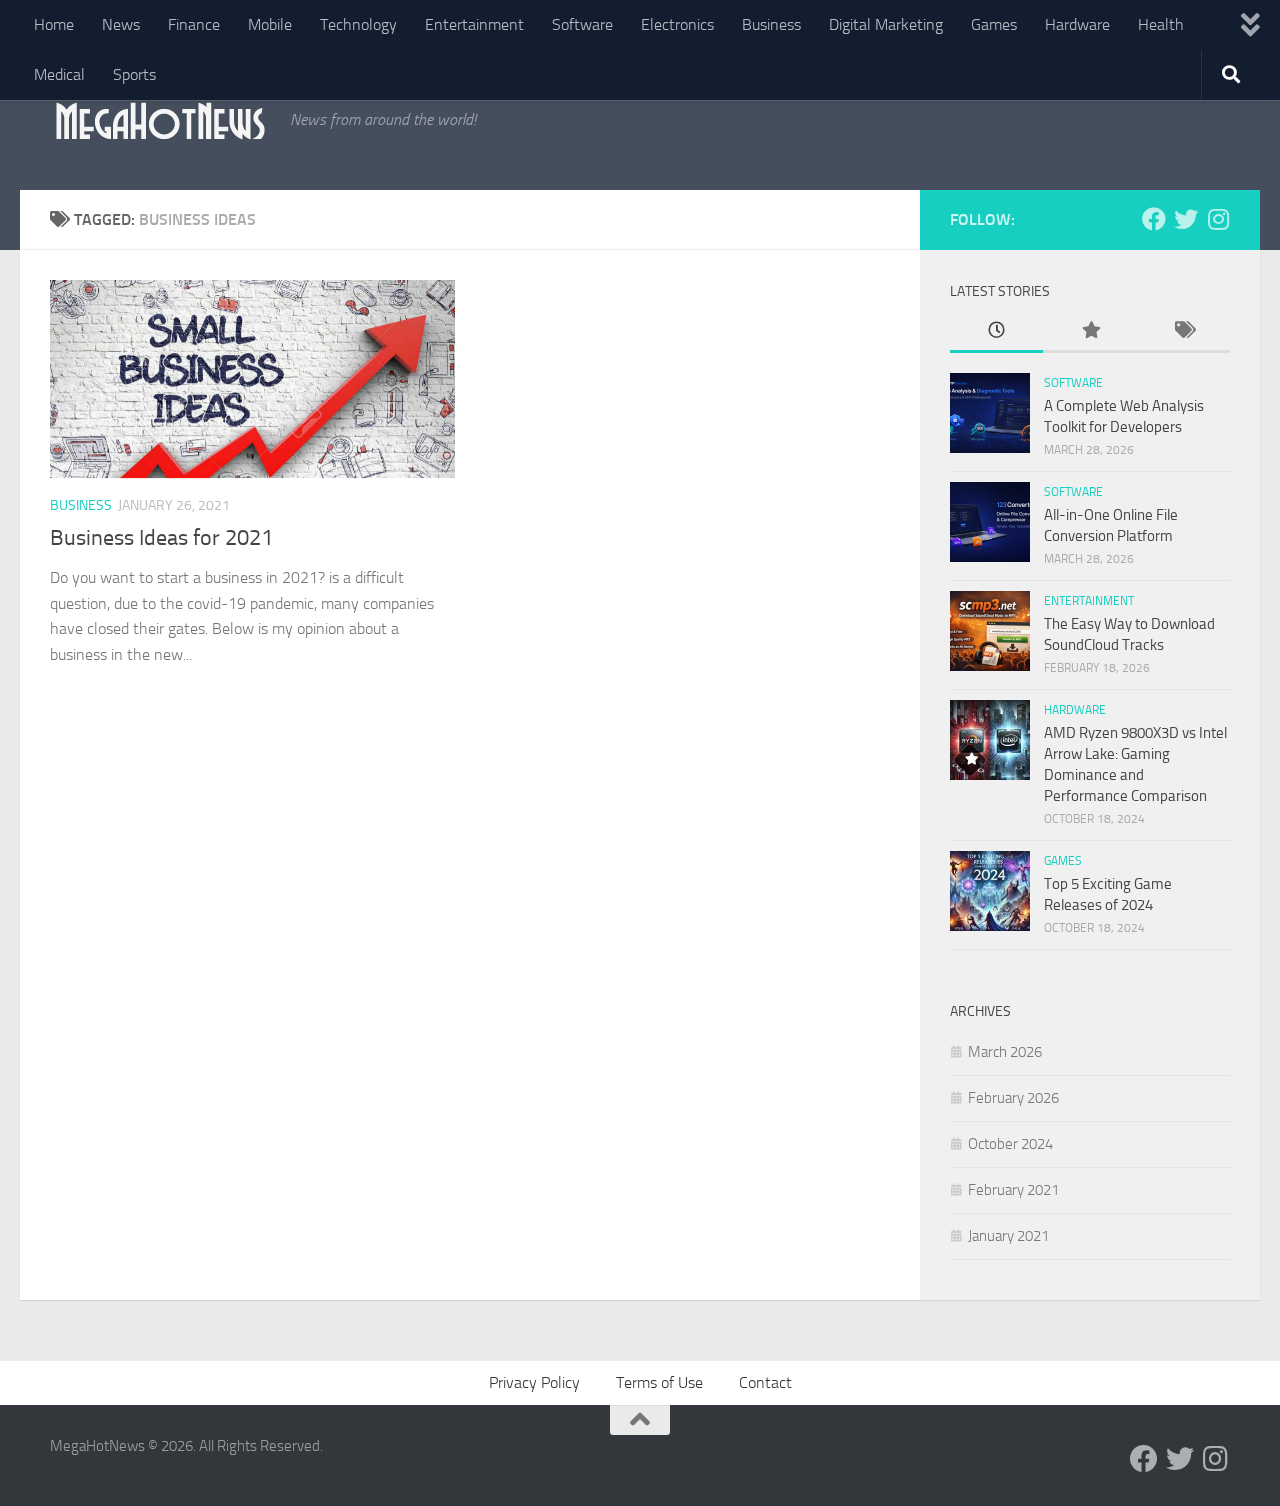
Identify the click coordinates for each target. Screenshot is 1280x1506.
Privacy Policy (534, 1382)
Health (1161, 24)
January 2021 (1008, 1236)
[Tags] (1183, 331)
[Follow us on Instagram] (1218, 219)
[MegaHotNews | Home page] (160, 120)
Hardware (1077, 24)
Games (994, 24)
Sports (134, 74)
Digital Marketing (886, 24)
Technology (358, 24)
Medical (59, 74)
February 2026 (1013, 1098)
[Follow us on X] (1186, 219)
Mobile (270, 24)
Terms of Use (659, 1382)
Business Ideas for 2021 (161, 538)
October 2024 (1010, 1144)
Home (54, 24)
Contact (765, 1382)
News (121, 24)
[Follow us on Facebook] (1154, 219)
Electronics (677, 24)
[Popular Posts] (1089, 331)
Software (582, 24)
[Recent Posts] (996, 331)
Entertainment (474, 24)
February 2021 (1013, 1190)
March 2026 (1005, 1052)
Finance (194, 24)
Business (771, 24)
